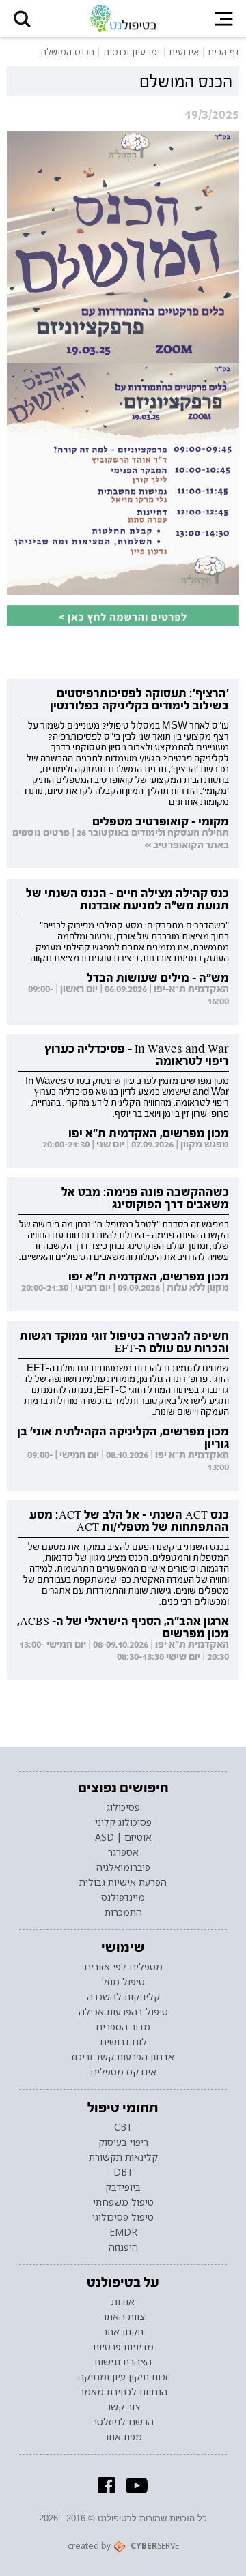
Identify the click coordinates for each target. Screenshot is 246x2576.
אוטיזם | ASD (123, 1837)
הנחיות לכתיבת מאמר (123, 2392)
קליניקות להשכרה (123, 1997)
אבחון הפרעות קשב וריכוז (123, 2057)
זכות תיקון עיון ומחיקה (123, 2377)
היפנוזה (123, 2247)
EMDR (123, 2232)
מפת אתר (123, 2437)
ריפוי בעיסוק (123, 2142)
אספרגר (123, 1852)
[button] (22, 18)
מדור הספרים (123, 2027)
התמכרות (123, 1912)
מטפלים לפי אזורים (123, 1967)
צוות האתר (123, 2317)
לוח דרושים (123, 2042)
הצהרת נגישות (123, 2362)
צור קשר (123, 2407)
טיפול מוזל (123, 1982)
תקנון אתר (123, 2332)
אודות (123, 2302)
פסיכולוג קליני (123, 1822)
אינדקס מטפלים (123, 2072)
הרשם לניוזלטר (123, 2422)
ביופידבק (123, 2187)
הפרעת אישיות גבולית (123, 1882)
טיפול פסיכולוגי (123, 2217)
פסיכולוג (123, 1807)
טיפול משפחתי (123, 2202)
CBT (123, 2127)
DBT (123, 2172)
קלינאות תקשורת (123, 2157)
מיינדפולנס (123, 1897)
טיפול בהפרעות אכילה (123, 2012)
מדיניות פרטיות (123, 2347)
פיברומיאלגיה (123, 1867)
